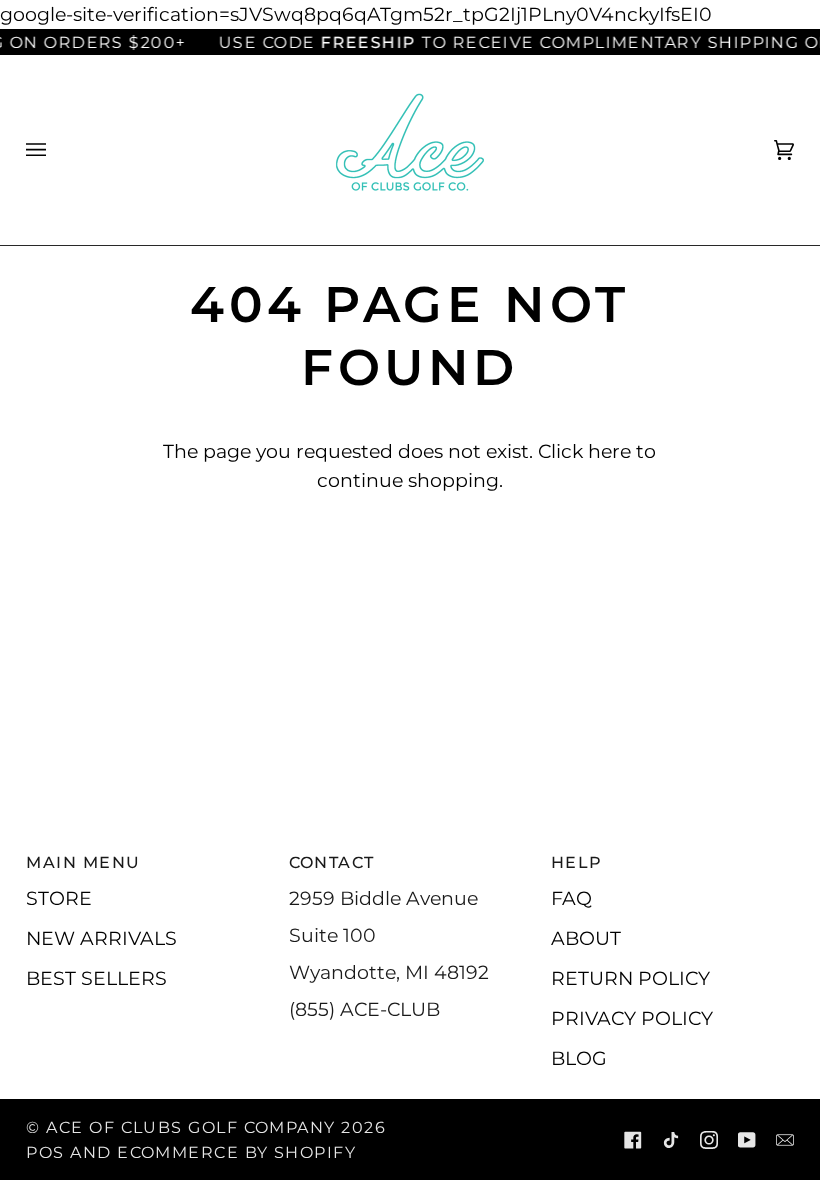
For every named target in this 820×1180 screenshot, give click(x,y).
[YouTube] (747, 1140)
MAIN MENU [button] (83, 862)
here (609, 451)
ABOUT (586, 938)
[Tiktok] (671, 1140)
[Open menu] (56, 150)
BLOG (579, 1058)
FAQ (571, 898)
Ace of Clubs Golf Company (190, 1127)
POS (45, 1152)
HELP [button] (577, 862)
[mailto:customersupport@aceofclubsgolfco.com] (785, 1140)
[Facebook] (633, 1140)
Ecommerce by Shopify (236, 1152)
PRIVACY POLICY (632, 1018)
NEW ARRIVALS (101, 938)
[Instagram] (709, 1140)
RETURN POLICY (630, 978)
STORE (59, 898)
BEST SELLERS (96, 978)
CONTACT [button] (332, 862)
